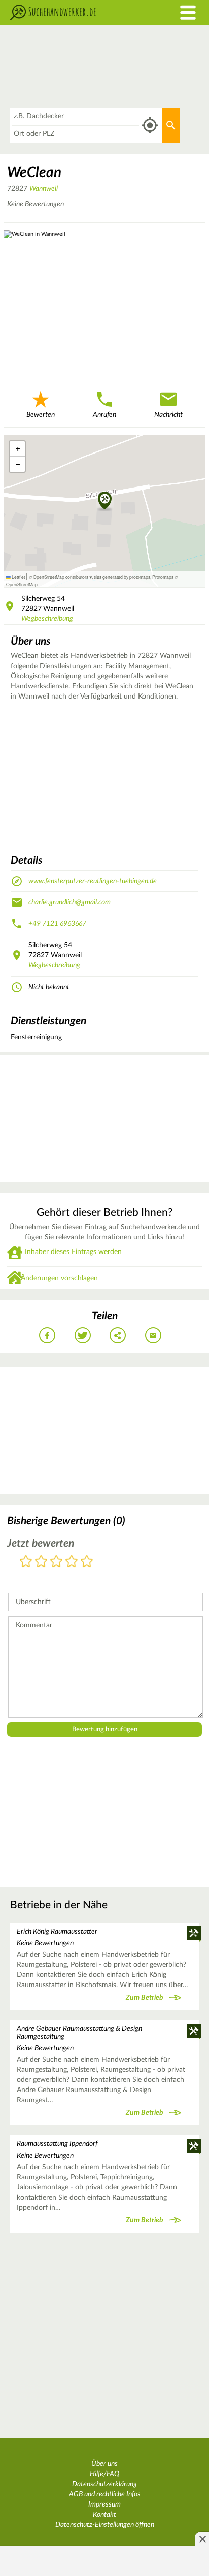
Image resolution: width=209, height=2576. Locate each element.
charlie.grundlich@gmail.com (69, 902)
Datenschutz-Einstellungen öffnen (105, 2525)
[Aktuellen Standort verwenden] (150, 126)
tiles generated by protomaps (122, 577)
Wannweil (44, 189)
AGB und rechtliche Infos (105, 2494)
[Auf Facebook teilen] (47, 1335)
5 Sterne (87, 1562)
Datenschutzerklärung (104, 2484)
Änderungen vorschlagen (59, 1278)
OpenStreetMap (22, 584)
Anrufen (104, 415)
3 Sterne (56, 1562)
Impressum (104, 2504)
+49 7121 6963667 (57, 924)
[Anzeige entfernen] (202, 2539)
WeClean (34, 172)
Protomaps (163, 577)
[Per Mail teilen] (153, 1335)
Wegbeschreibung (47, 619)
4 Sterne (72, 1562)
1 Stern (26, 1562)
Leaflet (18, 577)
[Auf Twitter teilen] (83, 1335)
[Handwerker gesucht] (78, 12)
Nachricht (168, 415)
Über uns (104, 2464)
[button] (105, 501)
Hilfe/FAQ (104, 2474)
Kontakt (104, 2515)
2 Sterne (41, 1562)
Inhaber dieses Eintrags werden (73, 1252)
